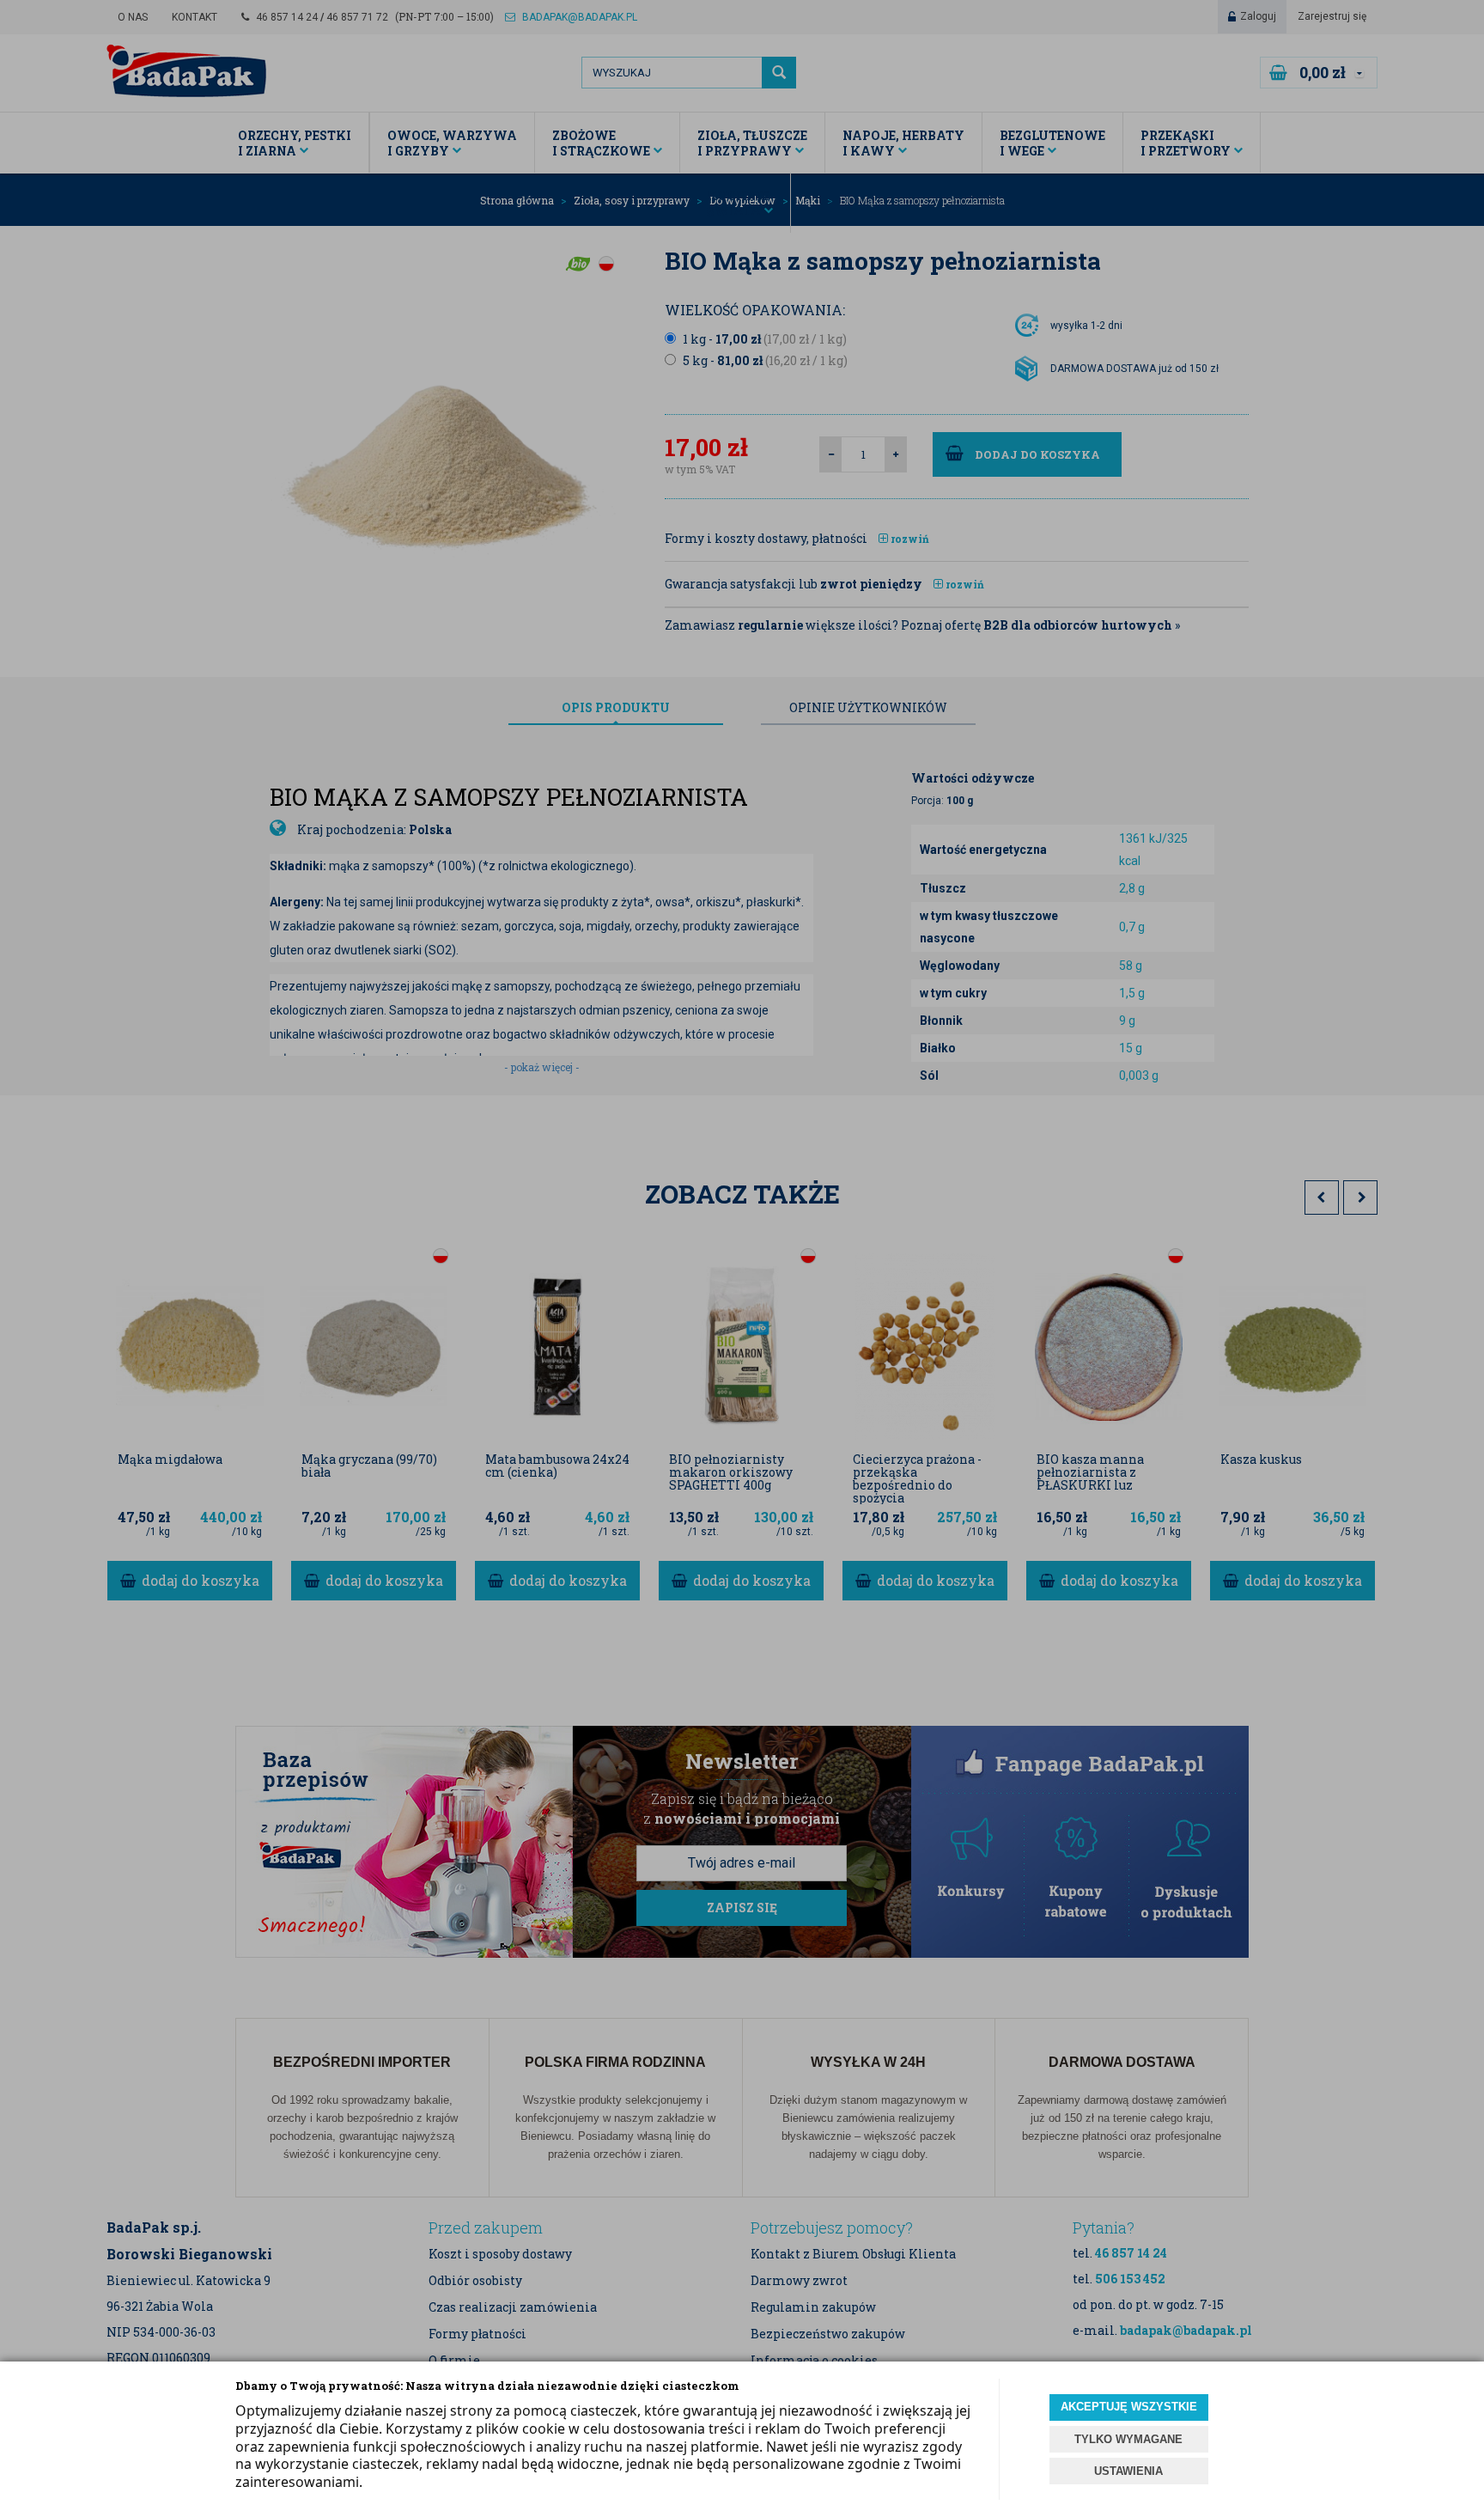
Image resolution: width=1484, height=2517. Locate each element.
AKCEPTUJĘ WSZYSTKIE (1129, 2407)
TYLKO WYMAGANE (1128, 2439)
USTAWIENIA (1128, 2471)
